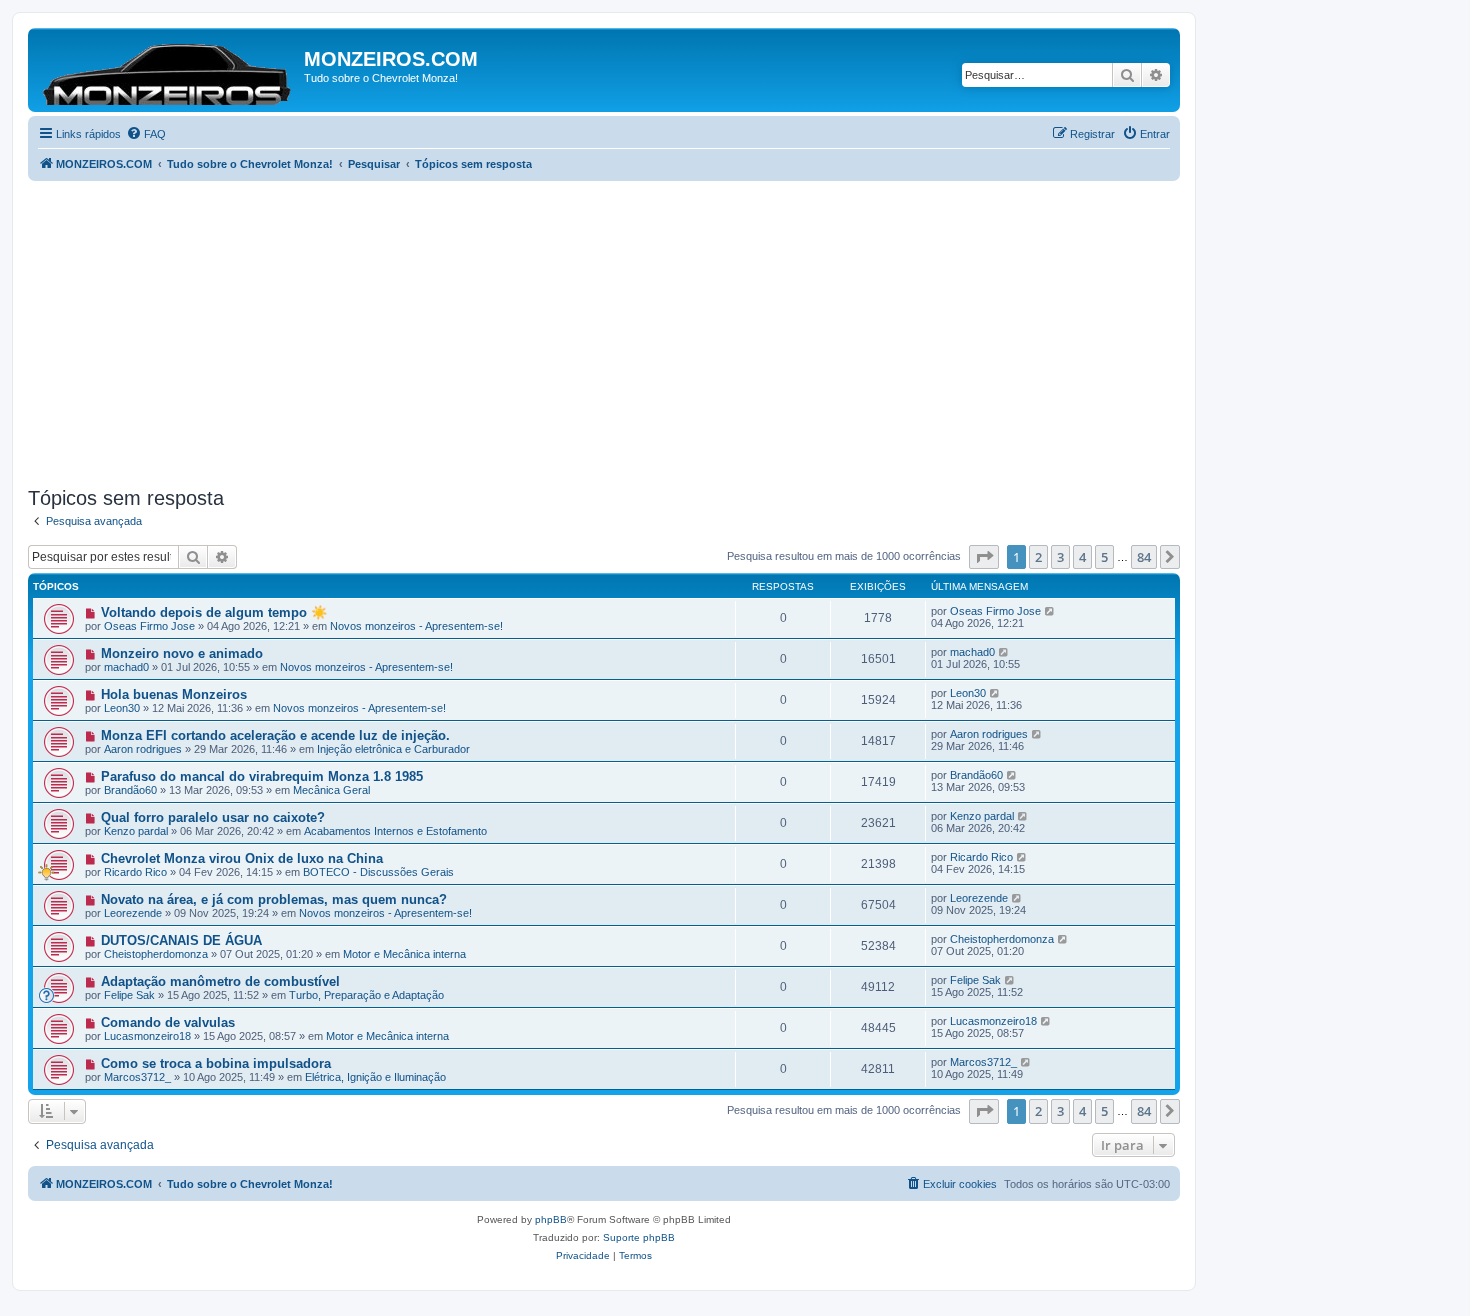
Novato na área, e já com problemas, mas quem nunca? (274, 899)
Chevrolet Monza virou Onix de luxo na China (242, 858)
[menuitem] (146, 134)
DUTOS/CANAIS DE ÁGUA (181, 940)
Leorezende (133, 913)
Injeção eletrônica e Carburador (393, 749)
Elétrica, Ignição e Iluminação (375, 1077)
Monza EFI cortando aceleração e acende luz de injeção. (275, 735)
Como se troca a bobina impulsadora (216, 1063)
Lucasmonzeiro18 (147, 1036)
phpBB (551, 1219)
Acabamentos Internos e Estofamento (395, 831)
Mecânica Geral (331, 790)
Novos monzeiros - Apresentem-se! (416, 626)
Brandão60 (130, 790)
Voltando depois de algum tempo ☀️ (214, 612)
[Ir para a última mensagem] (1050, 611)
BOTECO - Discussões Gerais (378, 872)
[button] (984, 557)
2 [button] (1038, 557)
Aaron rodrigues (143, 749)
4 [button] (1082, 557)
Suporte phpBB (639, 1237)
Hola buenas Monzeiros (174, 694)
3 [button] (1060, 557)
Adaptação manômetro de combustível (220, 981)
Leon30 (122, 708)
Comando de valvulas (168, 1022)
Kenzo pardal (136, 831)
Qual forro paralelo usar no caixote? (213, 817)
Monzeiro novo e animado (182, 653)
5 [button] (1104, 557)
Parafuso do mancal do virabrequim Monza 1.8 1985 (262, 776)
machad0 (126, 667)
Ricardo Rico (135, 872)
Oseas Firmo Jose (149, 626)
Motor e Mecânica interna (404, 954)
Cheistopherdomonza (156, 954)
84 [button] (1144, 557)
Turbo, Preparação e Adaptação (366, 995)
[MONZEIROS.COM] (168, 70)
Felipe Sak (129, 995)
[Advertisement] (628, 331)
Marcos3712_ (137, 1077)
